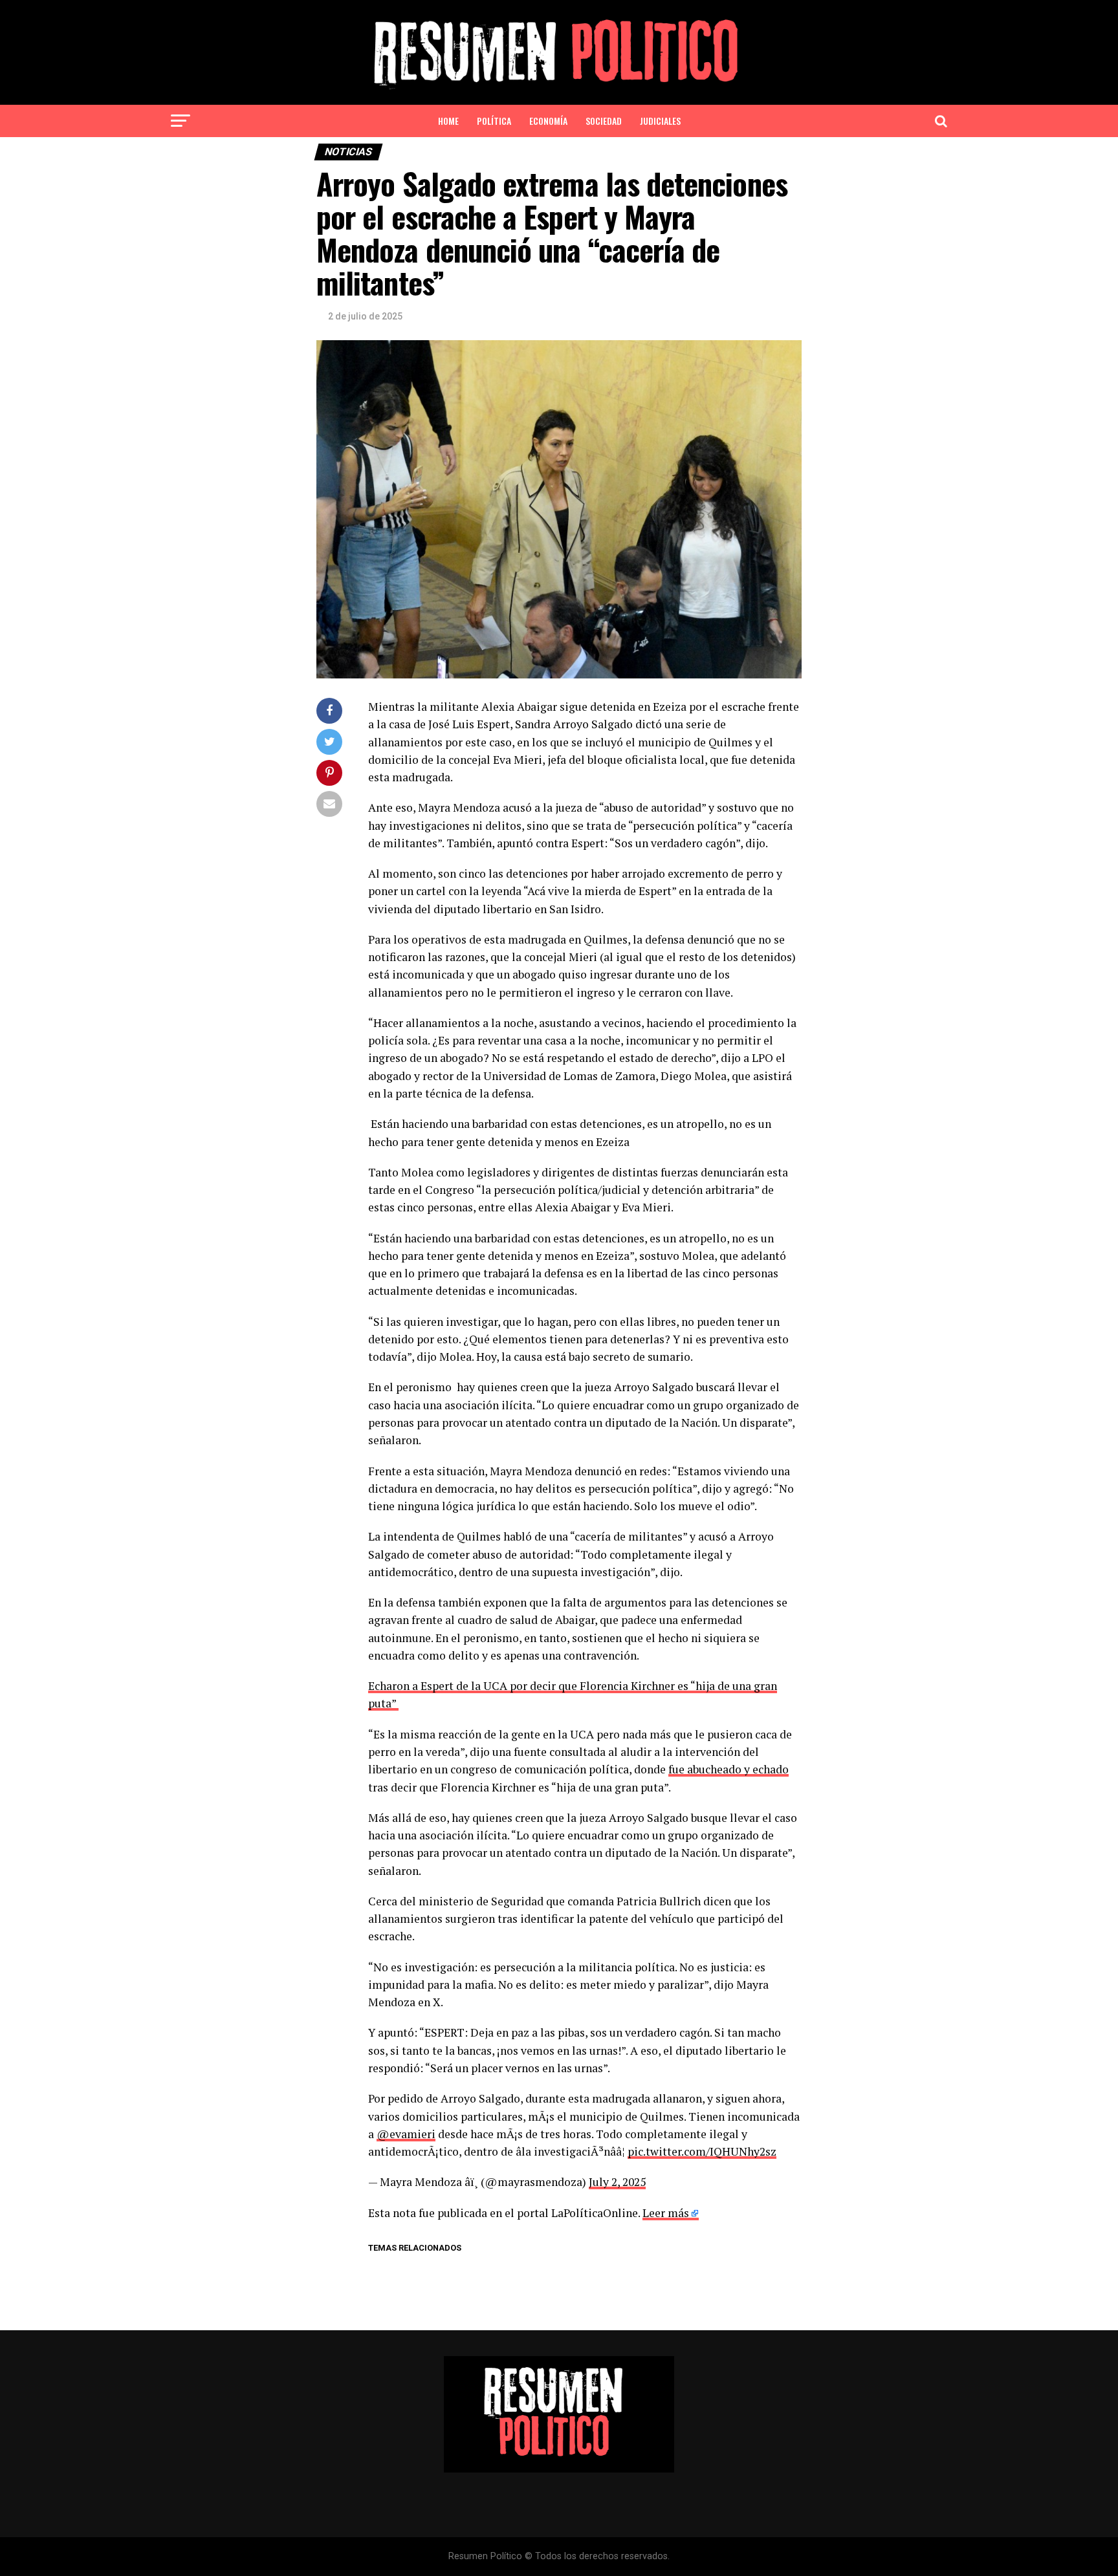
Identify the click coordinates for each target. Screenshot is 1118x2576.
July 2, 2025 (617, 2182)
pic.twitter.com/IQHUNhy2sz (702, 2151)
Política (494, 121)
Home (448, 121)
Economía (548, 121)
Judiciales (660, 121)
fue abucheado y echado (729, 1769)
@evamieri (406, 2134)
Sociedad (604, 121)
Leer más (666, 2213)
